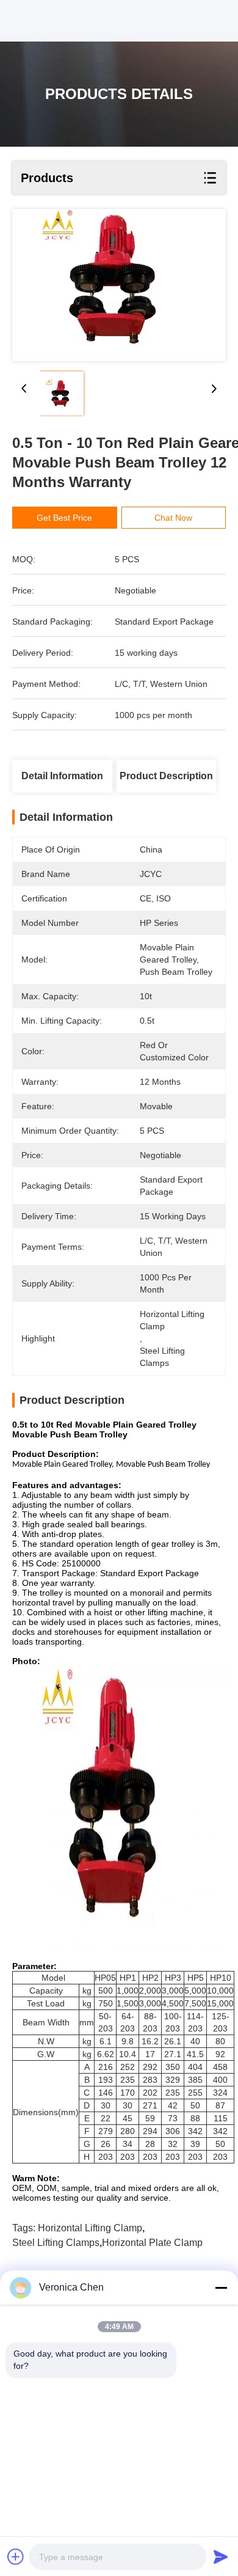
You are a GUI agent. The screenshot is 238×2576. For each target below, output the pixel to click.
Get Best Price (64, 518)
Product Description (166, 776)
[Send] (221, 2556)
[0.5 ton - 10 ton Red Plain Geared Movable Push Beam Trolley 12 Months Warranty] (119, 285)
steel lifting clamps (56, 2243)
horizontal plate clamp (152, 2243)
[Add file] (16, 2556)
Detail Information (62, 776)
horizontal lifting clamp (90, 2228)
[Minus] (221, 2288)
